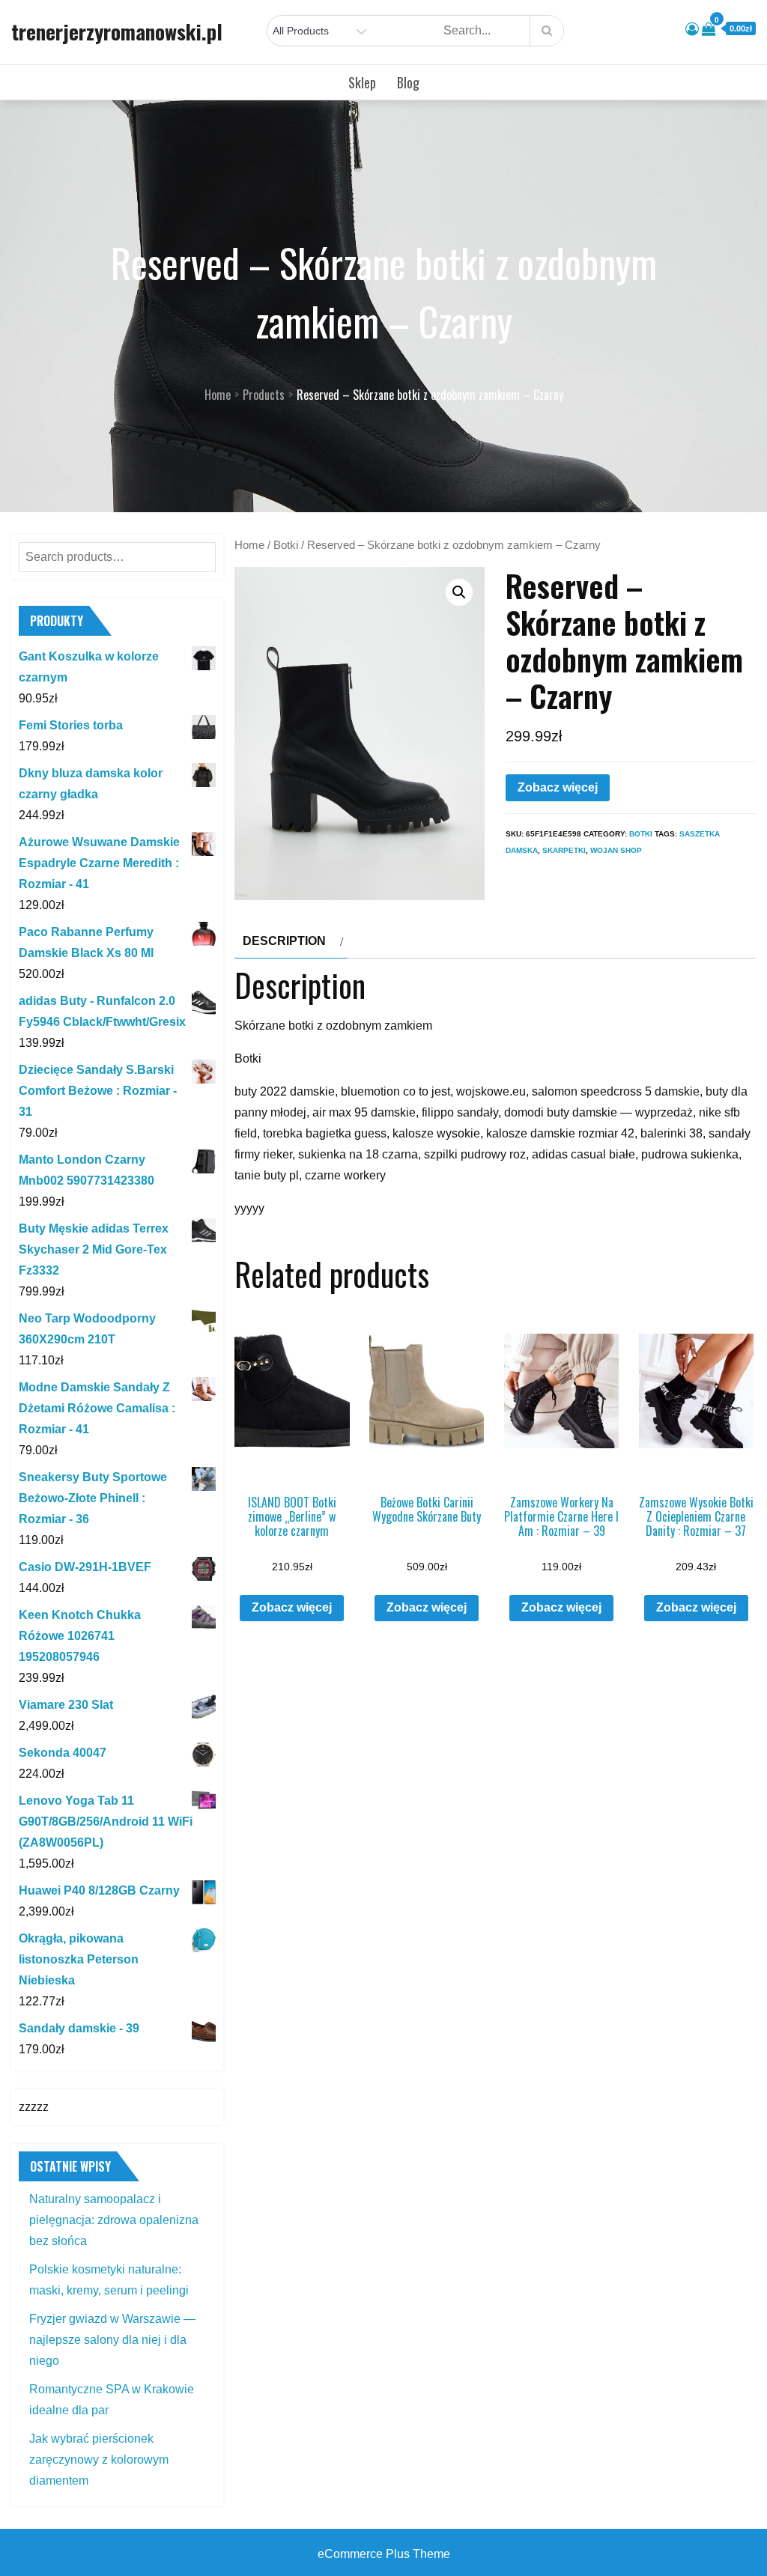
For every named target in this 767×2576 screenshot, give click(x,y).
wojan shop (616, 850)
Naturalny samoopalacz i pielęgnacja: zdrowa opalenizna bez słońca (114, 2220)
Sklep (362, 82)
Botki (286, 545)
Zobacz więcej (558, 787)
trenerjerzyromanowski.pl (117, 31)
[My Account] (692, 29)
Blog (408, 82)
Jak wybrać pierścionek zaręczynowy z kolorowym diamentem (99, 2460)
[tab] (291, 941)
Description (284, 941)
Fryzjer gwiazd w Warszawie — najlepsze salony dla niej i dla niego (112, 2340)
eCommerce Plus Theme (384, 2554)
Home (249, 545)
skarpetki (564, 850)
